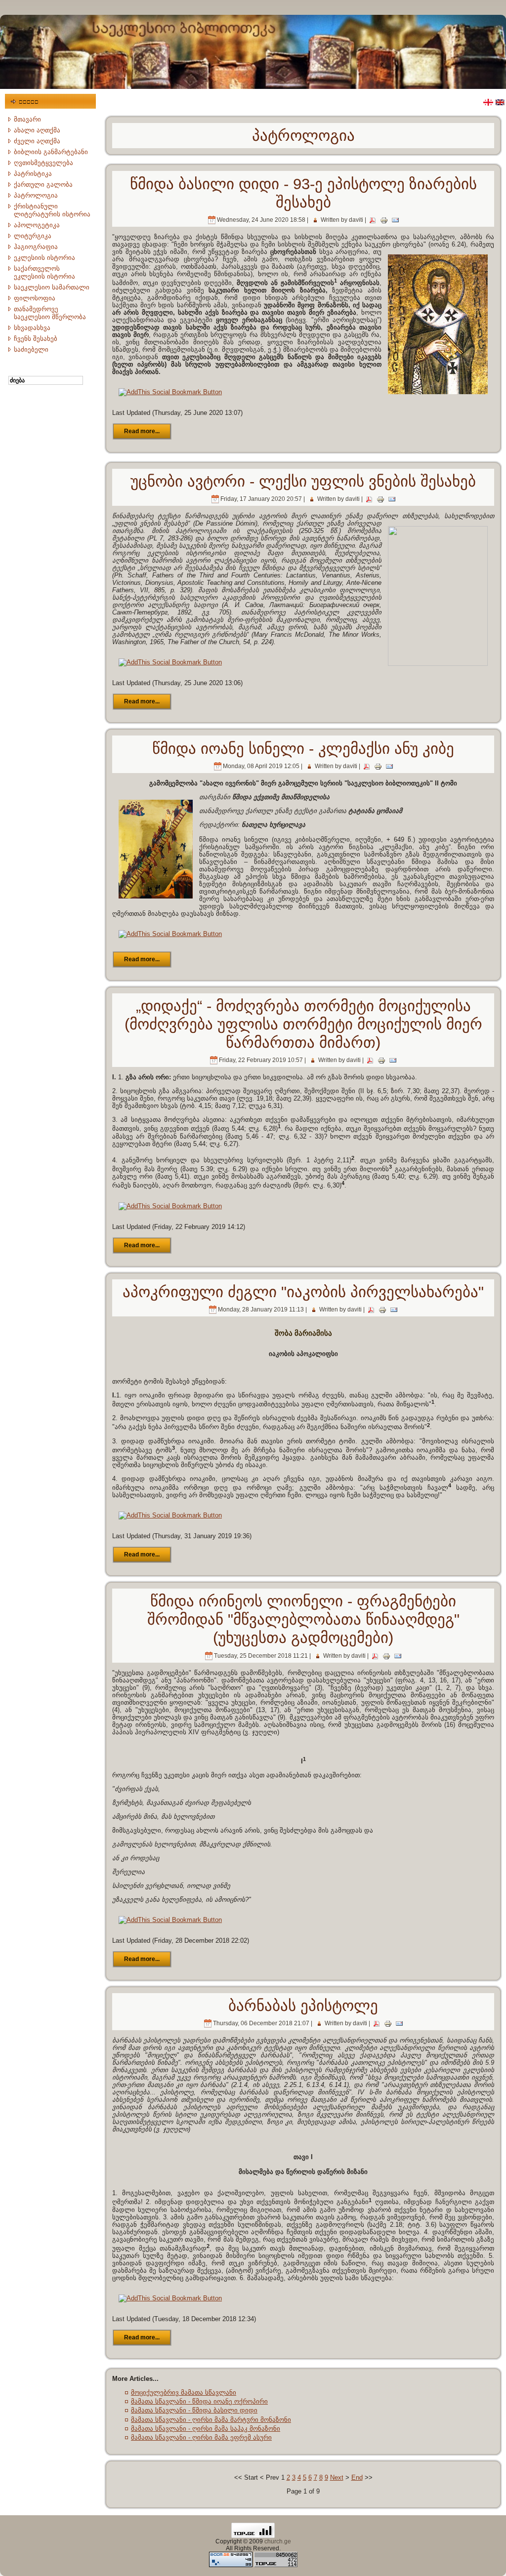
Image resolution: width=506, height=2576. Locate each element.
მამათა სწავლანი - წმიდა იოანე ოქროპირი (199, 2401)
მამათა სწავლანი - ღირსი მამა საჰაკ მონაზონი (206, 2429)
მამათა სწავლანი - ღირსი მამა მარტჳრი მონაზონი (211, 2420)
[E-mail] (395, 220)
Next (337, 2477)
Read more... (142, 431)
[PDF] (373, 220)
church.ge (278, 2541)
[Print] (384, 220)
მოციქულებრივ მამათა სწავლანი (184, 2392)
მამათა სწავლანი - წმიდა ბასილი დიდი (194, 2410)
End (357, 2477)
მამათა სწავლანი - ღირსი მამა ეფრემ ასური (201, 2437)
